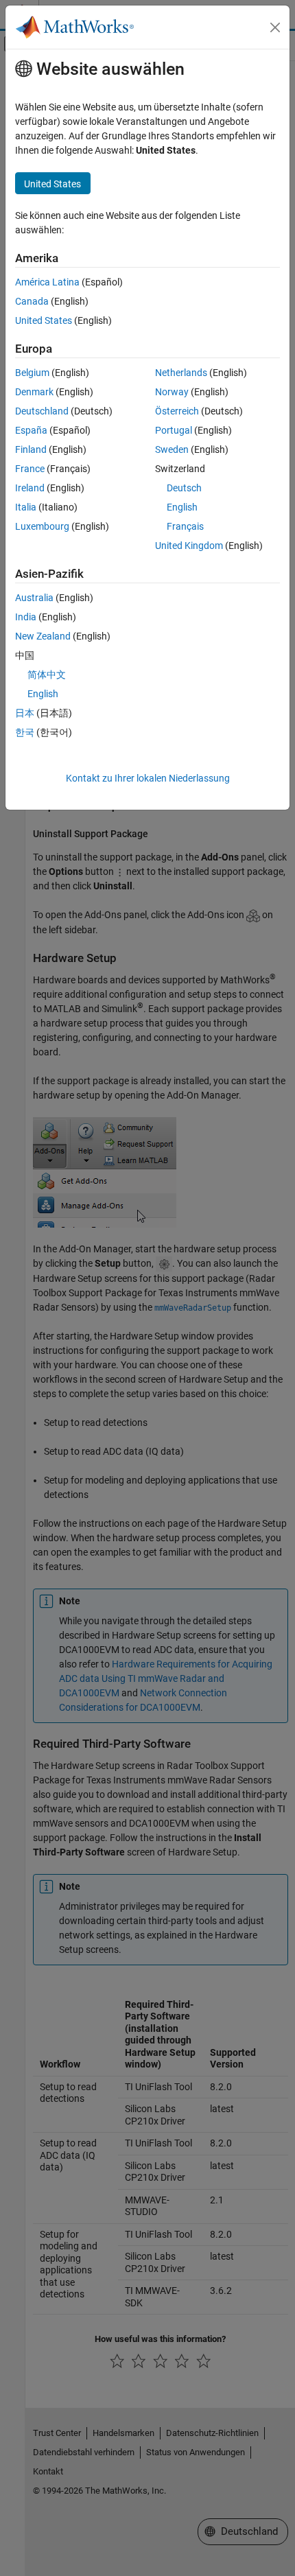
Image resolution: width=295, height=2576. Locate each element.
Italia (26, 507)
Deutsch (184, 488)
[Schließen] (275, 27)
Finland (31, 449)
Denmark (34, 392)
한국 (25, 732)
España (31, 430)
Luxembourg (42, 526)
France (30, 469)
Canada (32, 301)
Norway (172, 392)
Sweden (172, 449)
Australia (34, 598)
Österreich (177, 411)
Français (185, 526)
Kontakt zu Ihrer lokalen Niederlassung (148, 778)
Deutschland (42, 411)
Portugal (174, 430)
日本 (25, 713)
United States (44, 320)
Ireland (30, 488)
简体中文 (47, 675)
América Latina (47, 282)
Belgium (32, 373)
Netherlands (181, 373)
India (26, 617)
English (182, 507)
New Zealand (43, 636)
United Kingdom (189, 546)
